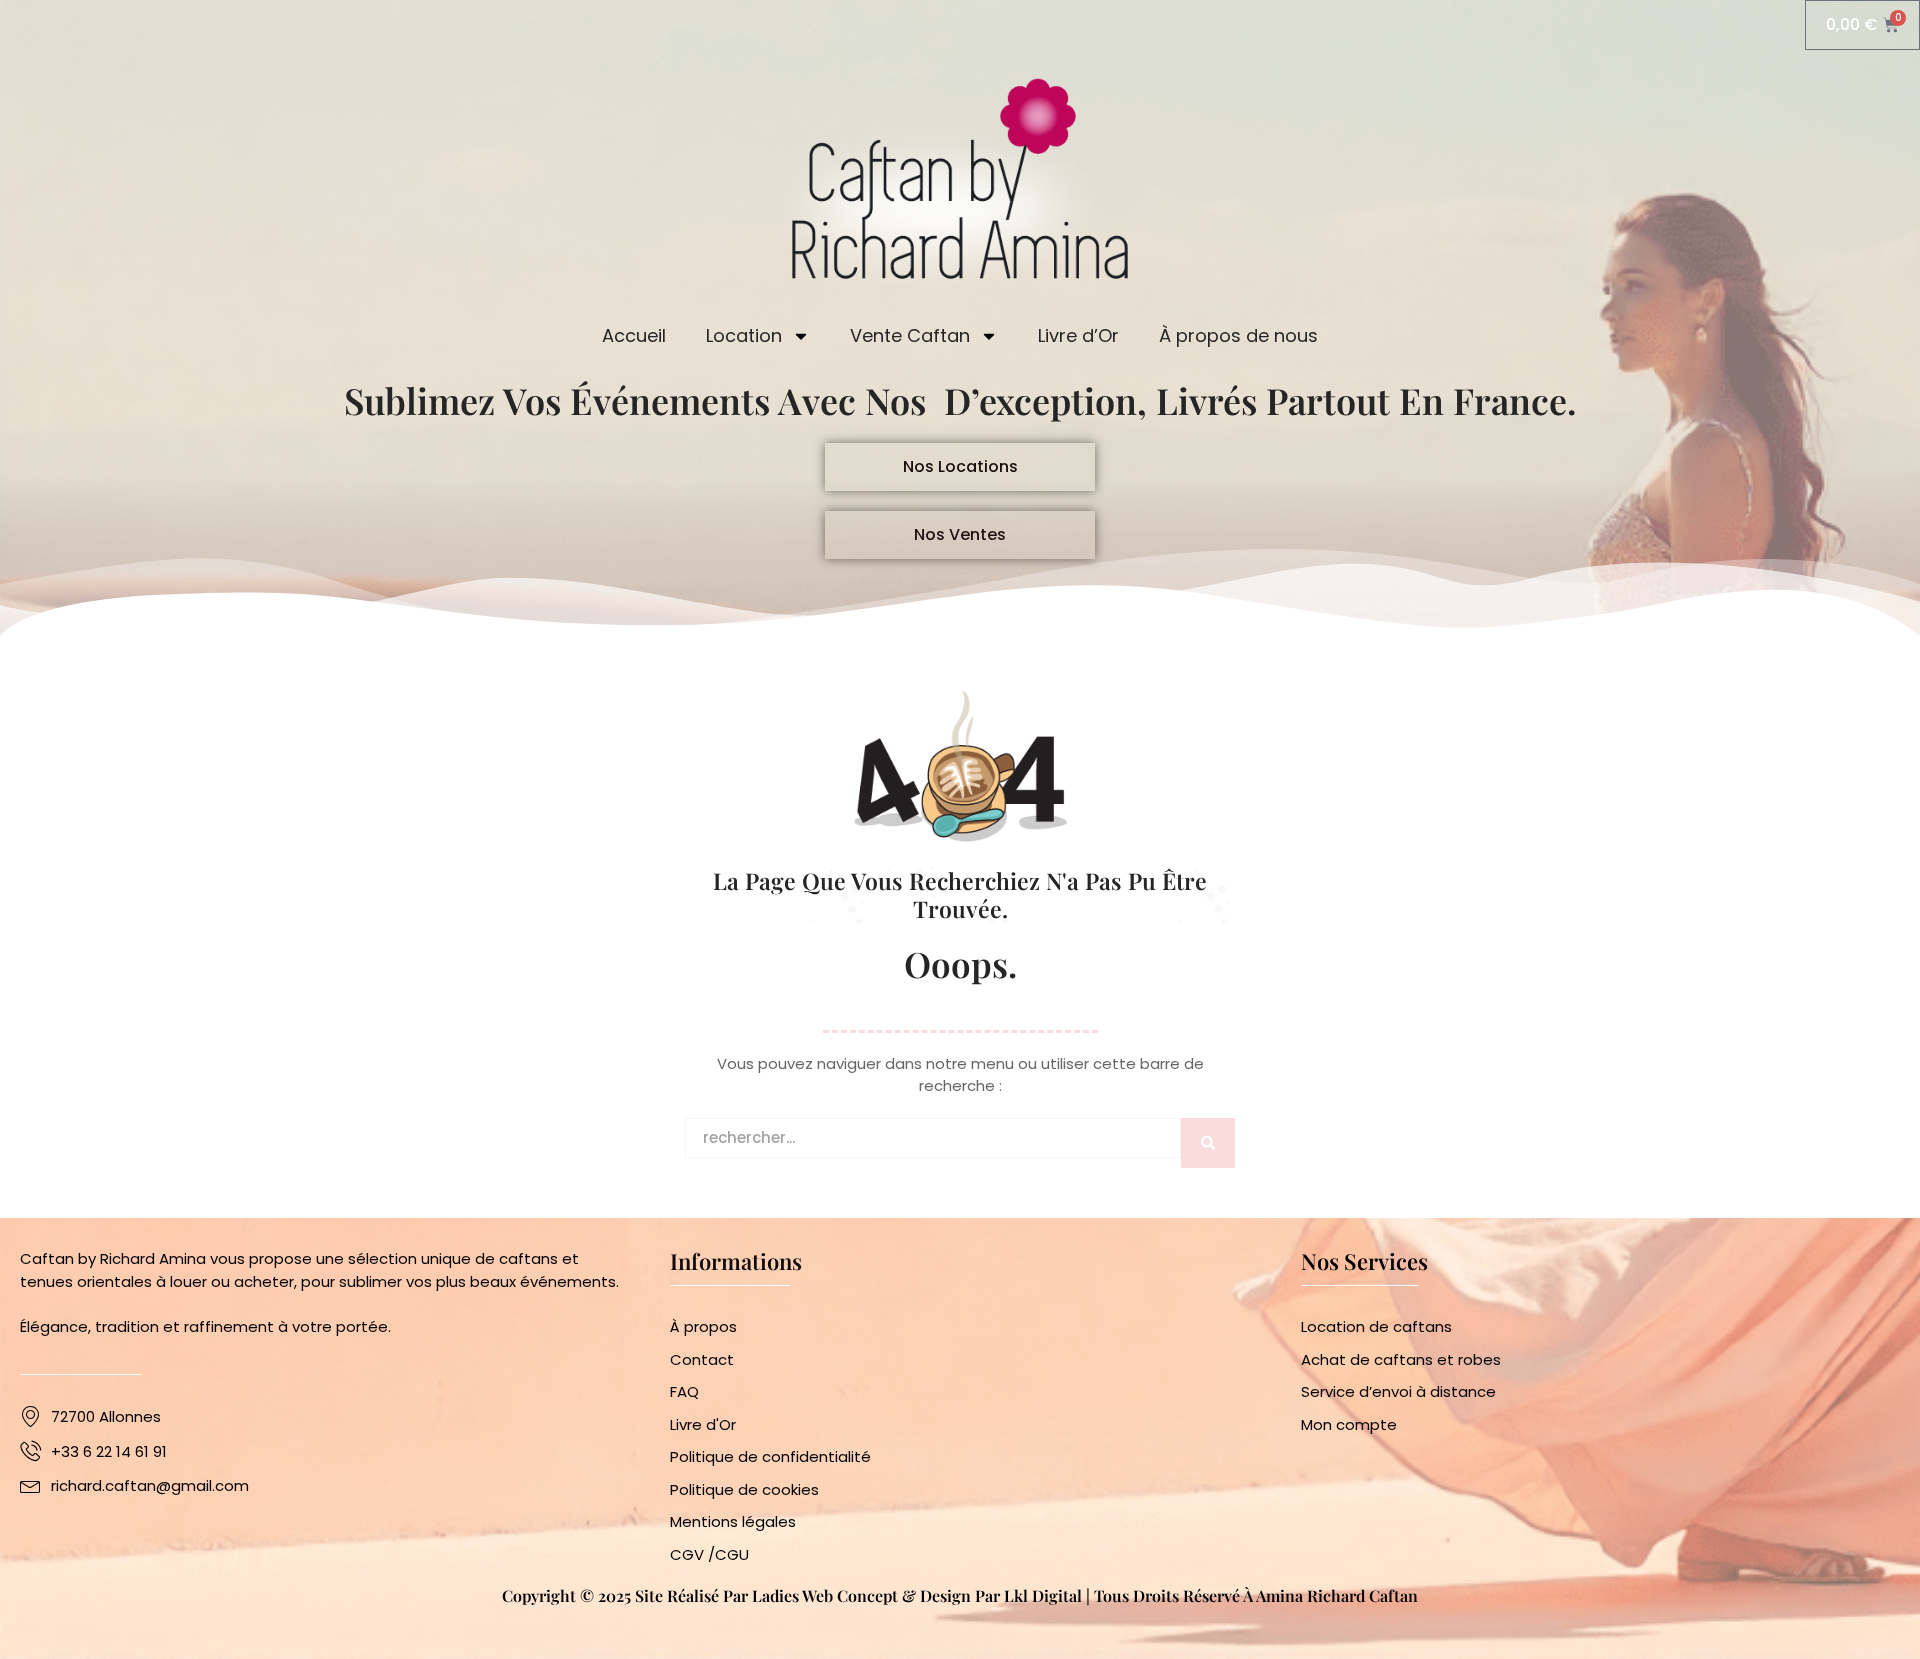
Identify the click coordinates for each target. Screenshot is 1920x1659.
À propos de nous (1238, 335)
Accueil (634, 335)
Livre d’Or (1078, 335)
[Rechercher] (1208, 1143)
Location (744, 335)
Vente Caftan (910, 335)
